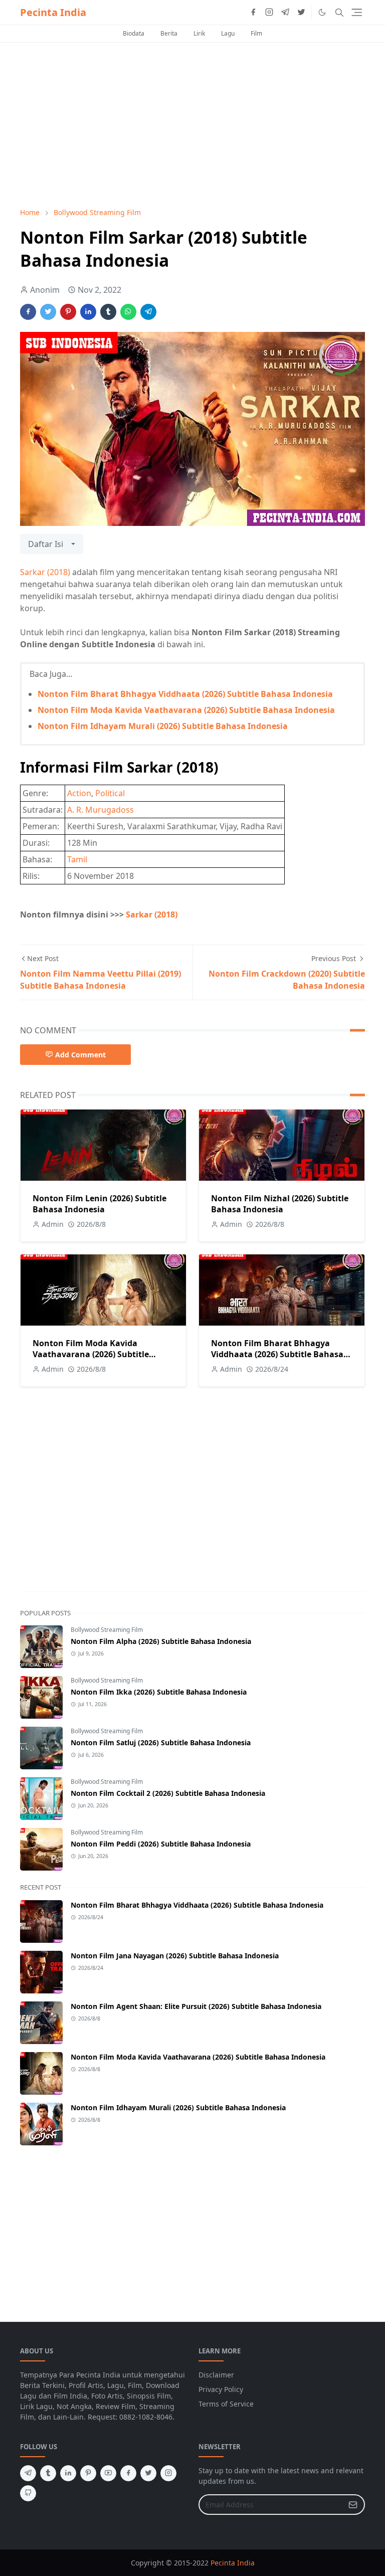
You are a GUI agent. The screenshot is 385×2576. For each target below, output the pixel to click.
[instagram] (269, 13)
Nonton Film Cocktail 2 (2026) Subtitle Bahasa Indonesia (168, 1793)
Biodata (134, 33)
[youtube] (108, 2473)
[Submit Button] (353, 2505)
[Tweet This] (48, 312)
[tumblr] (48, 2473)
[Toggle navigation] (357, 12)
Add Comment (80, 1055)
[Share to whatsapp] (128, 312)
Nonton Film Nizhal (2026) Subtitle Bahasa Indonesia (280, 1204)
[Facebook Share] (28, 312)
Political (110, 793)
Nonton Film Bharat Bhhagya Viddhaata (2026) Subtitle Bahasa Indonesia (185, 694)
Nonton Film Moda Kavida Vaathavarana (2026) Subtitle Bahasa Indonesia (186, 710)
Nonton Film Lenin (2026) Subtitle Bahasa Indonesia (100, 1204)
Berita (169, 33)
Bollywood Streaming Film (107, 1630)
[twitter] (301, 13)
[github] (28, 2493)
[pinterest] (88, 2473)
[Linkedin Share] (88, 312)
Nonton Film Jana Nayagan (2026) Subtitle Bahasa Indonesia (175, 1956)
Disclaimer (216, 2375)
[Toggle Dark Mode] (322, 12)
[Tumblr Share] (108, 312)
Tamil (77, 859)
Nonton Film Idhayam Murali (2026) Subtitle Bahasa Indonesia (163, 726)
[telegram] (285, 13)
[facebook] (253, 13)
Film (256, 33)
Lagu (228, 33)
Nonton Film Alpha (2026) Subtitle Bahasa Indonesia (161, 1641)
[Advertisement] (192, 125)
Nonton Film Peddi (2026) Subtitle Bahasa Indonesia (161, 1844)
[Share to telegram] (148, 312)
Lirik (199, 33)
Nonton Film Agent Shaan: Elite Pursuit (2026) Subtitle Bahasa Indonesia (196, 2006)
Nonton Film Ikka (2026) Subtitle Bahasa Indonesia (159, 1692)
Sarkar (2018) (45, 572)
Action (79, 793)
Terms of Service (226, 2404)
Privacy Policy (221, 2389)
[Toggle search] (339, 13)
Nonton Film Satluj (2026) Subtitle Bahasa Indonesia (161, 1742)
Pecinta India (53, 12)
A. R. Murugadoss (101, 810)
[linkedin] (68, 2473)
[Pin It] (68, 312)
